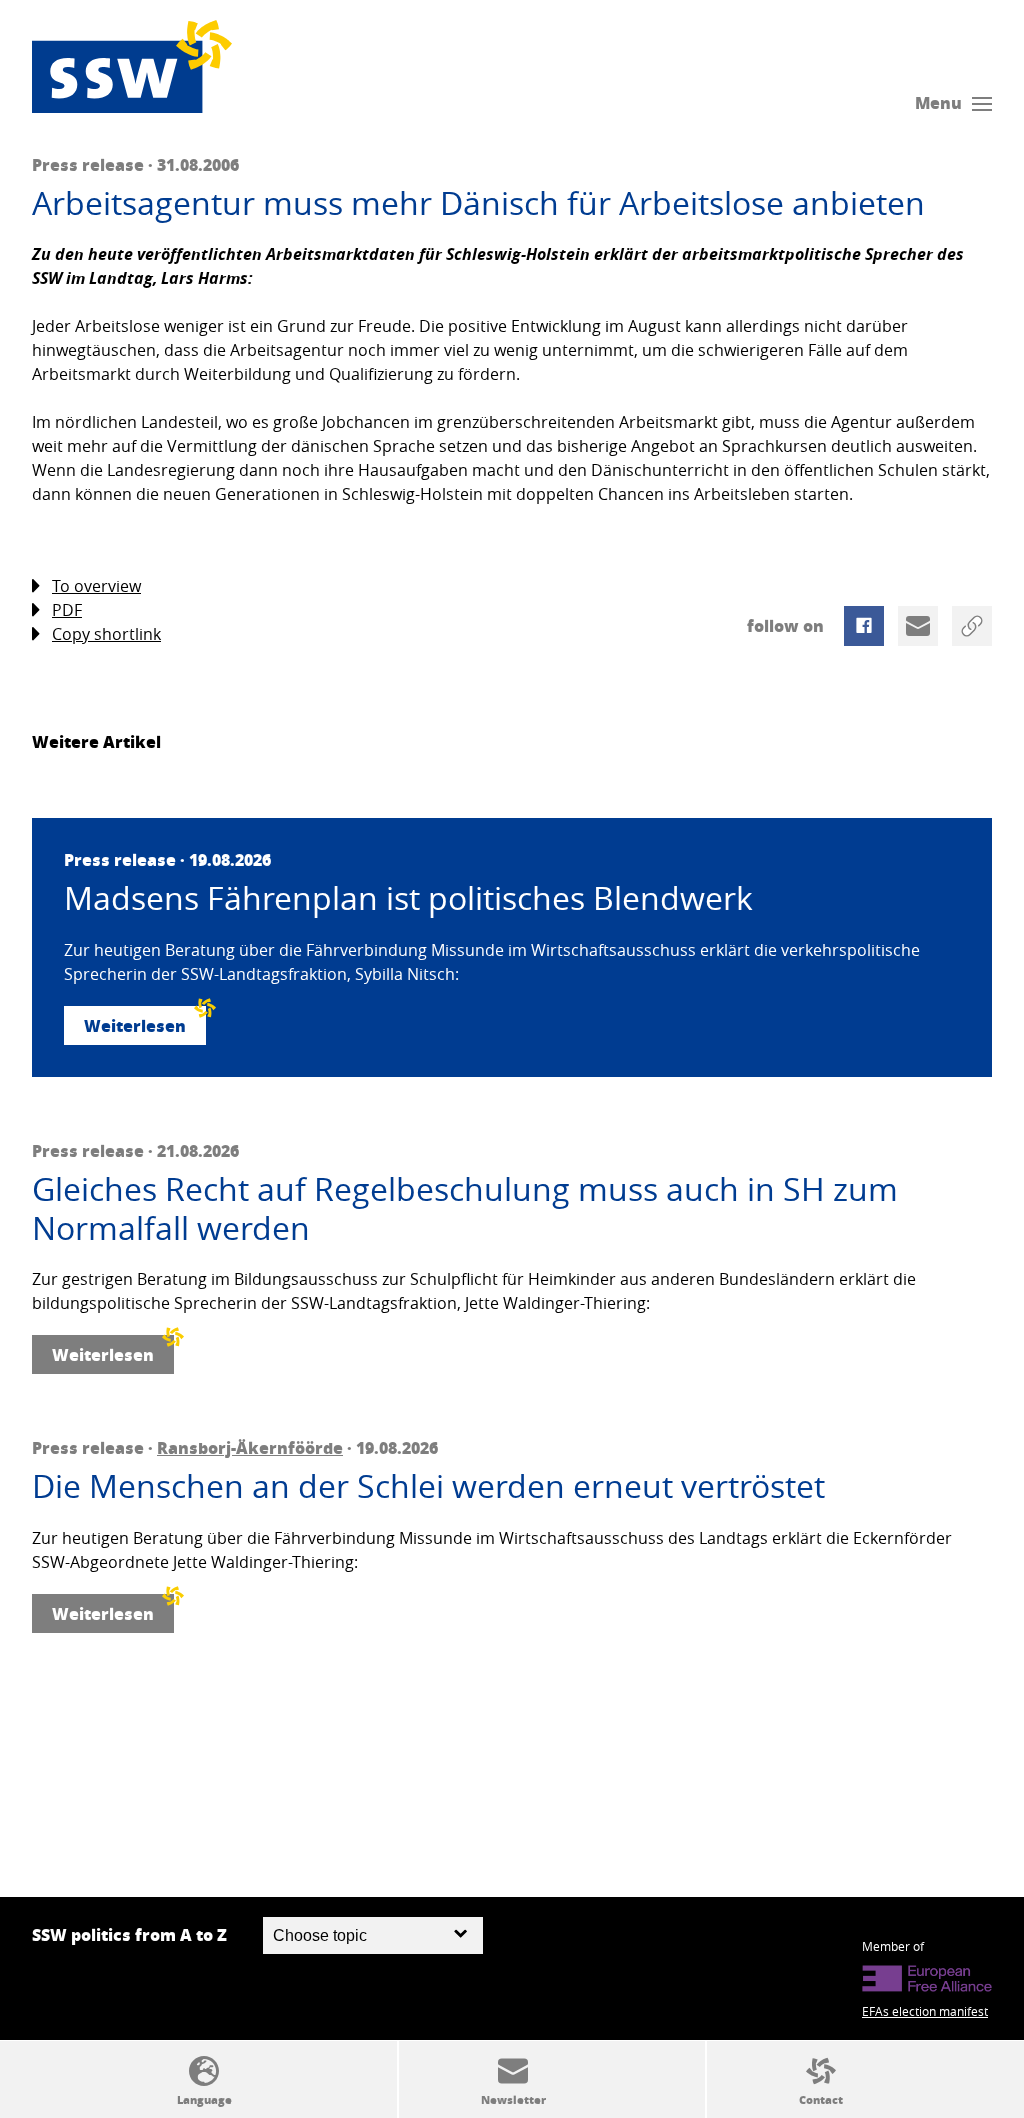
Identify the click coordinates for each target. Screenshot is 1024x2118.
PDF (67, 610)
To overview (96, 586)
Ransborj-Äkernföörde (250, 1447)
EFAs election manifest (925, 2011)
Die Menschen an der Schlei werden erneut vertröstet (428, 1486)
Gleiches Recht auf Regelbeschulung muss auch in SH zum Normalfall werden (465, 1208)
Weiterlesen (135, 1025)
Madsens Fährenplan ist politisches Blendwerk (408, 898)
